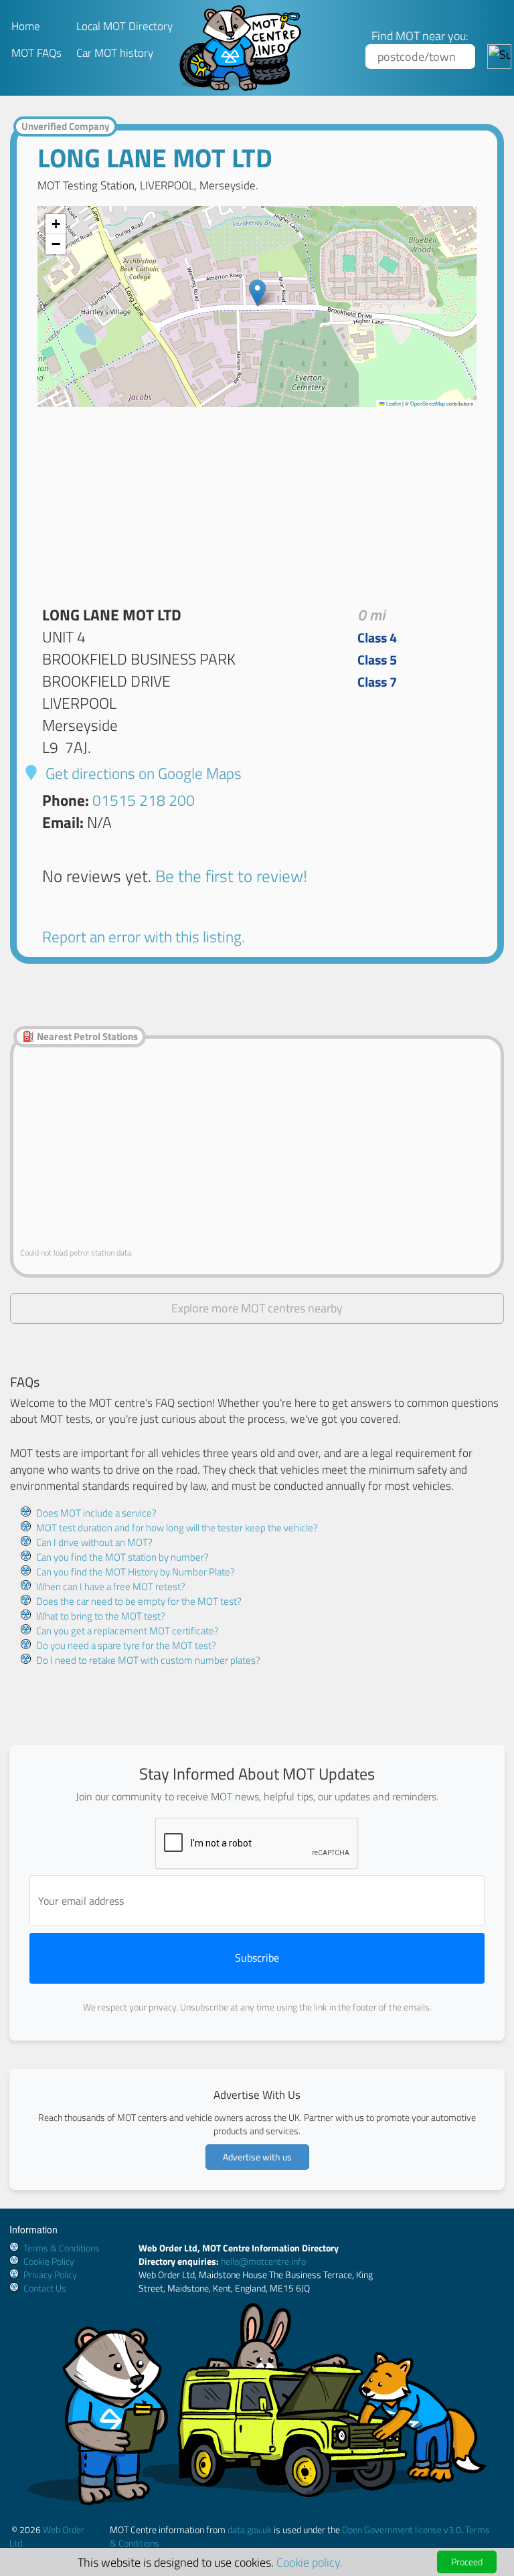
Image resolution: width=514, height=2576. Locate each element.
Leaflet (393, 403)
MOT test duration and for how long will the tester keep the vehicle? (177, 1528)
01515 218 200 (144, 800)
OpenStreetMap (428, 403)
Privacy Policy (50, 2274)
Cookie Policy (49, 2261)
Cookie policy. (310, 2562)
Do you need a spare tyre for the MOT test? (126, 1645)
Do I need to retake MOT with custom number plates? (148, 1660)
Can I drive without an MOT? (94, 1542)
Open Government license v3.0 (402, 2529)
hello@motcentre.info (263, 2261)
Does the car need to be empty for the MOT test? (139, 1601)
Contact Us (45, 2288)
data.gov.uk (250, 2529)
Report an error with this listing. (144, 937)
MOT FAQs (36, 53)
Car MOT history (115, 53)
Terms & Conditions (62, 2248)
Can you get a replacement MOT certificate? (127, 1631)
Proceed (467, 2562)
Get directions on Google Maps (142, 773)
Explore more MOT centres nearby (257, 1308)
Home (26, 26)
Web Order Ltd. (47, 2536)
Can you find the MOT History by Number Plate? (136, 1572)
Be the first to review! (231, 876)
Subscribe (257, 1958)
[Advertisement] (257, 501)
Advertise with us (257, 2157)
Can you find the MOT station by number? (122, 1557)
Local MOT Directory (124, 26)
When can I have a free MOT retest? (111, 1586)
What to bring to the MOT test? (101, 1616)
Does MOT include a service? (96, 1513)
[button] (257, 293)
